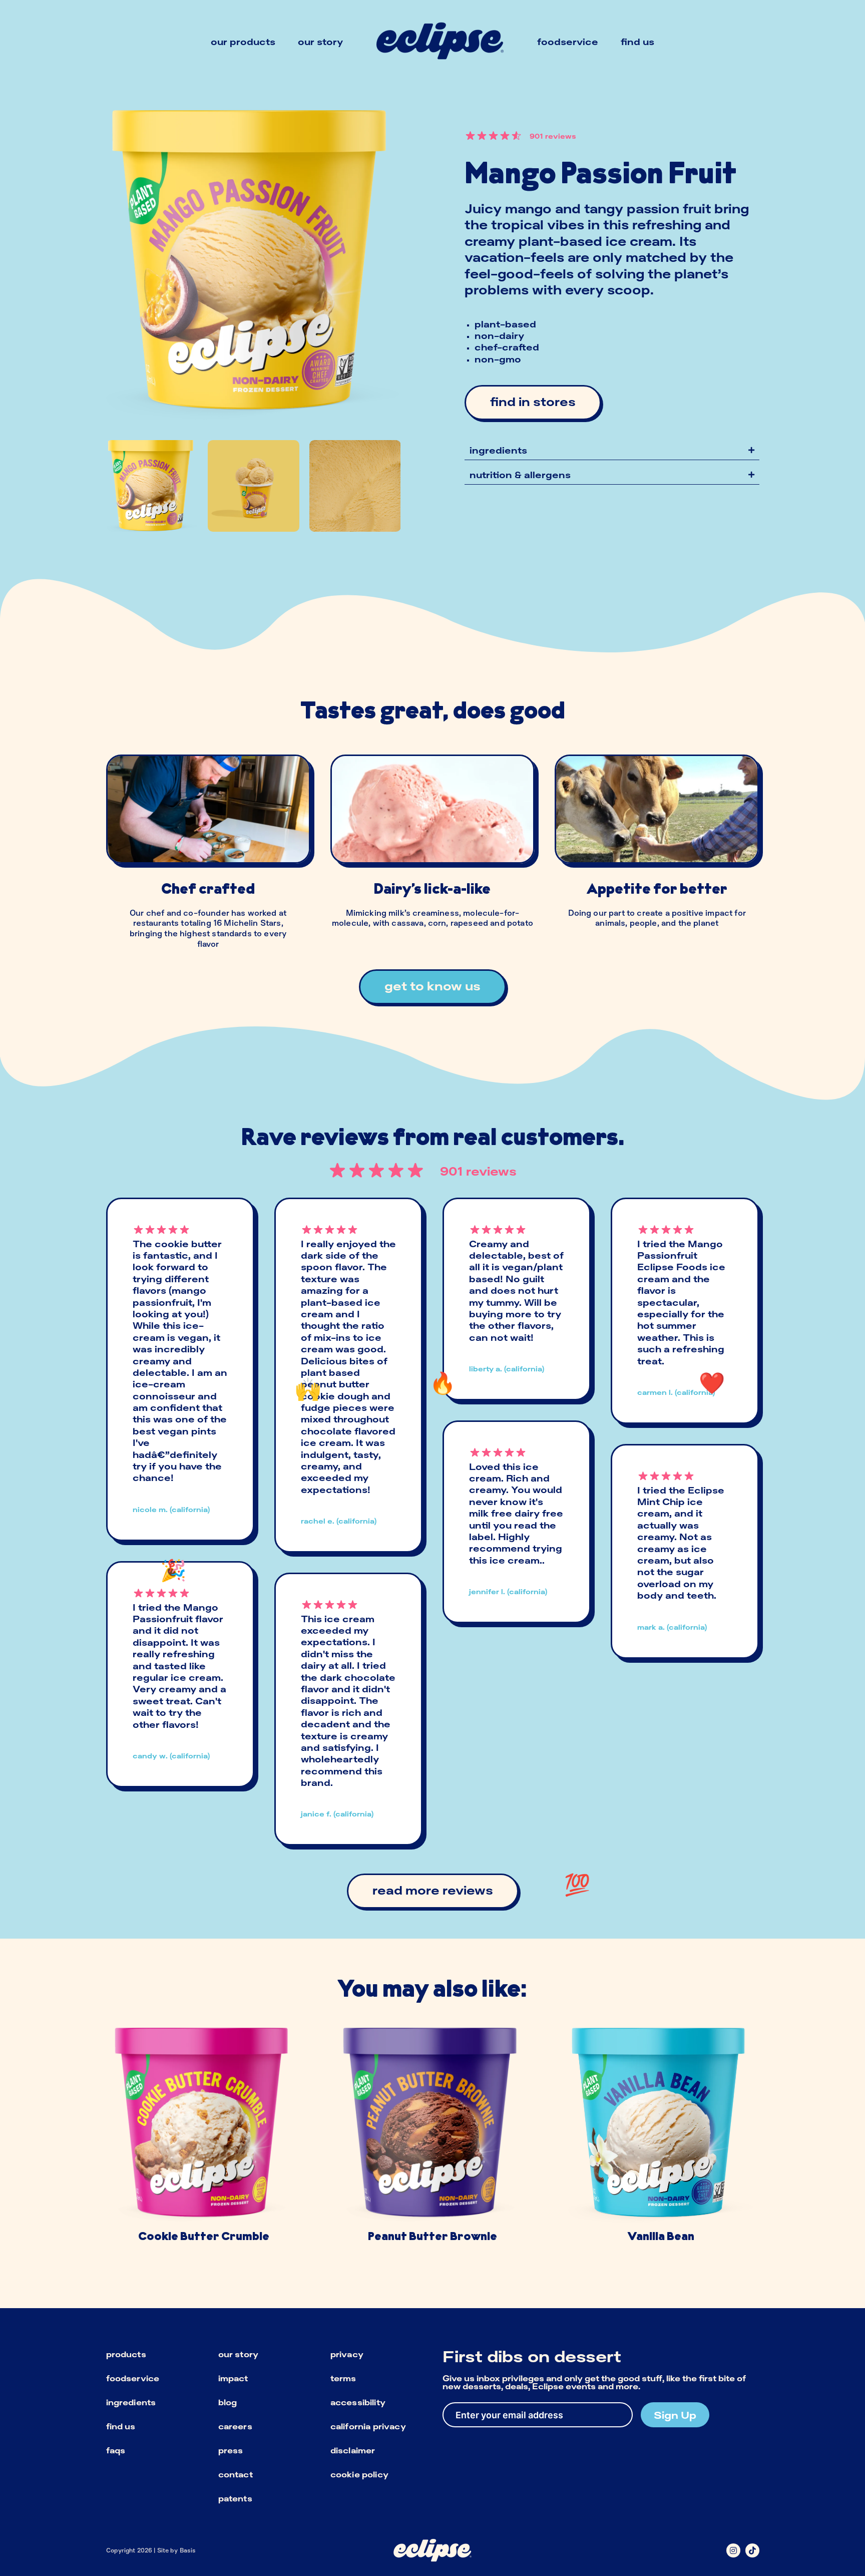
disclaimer (353, 2450)
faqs (116, 2450)
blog (228, 2402)
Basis (188, 2550)
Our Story (320, 42)
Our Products (243, 42)
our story (238, 2354)
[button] (612, 450)
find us (121, 2426)
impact (233, 2378)
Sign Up (675, 2415)
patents (235, 2498)
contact (236, 2474)
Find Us (637, 42)
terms (343, 2378)
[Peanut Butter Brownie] (432, 2139)
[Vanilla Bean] (661, 2139)
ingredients (131, 2402)
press (231, 2450)
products (126, 2354)
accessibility (358, 2402)
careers (235, 2426)
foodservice (133, 2378)
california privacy (368, 2426)
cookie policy (359, 2474)
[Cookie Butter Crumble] (204, 2139)
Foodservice (568, 42)
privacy (347, 2354)
